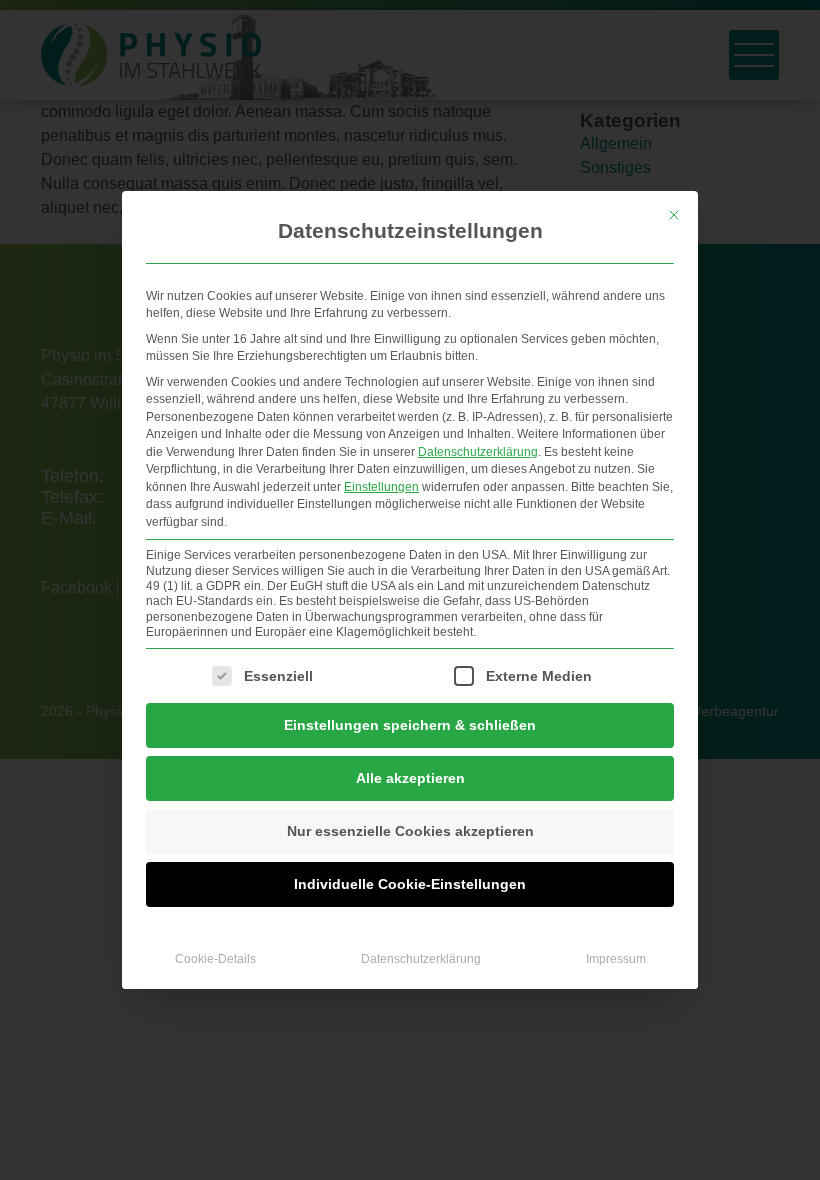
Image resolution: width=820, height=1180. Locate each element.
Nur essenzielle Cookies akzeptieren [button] (410, 831)
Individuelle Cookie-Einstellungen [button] (410, 884)
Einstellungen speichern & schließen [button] (410, 725)
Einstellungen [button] (381, 487)
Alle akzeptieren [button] (410, 778)
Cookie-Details (215, 959)
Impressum (616, 959)
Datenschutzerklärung (478, 452)
